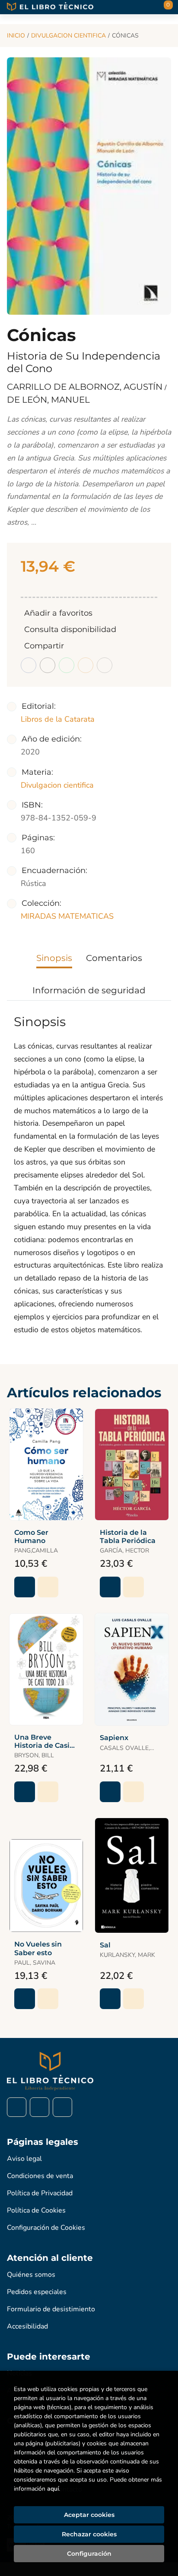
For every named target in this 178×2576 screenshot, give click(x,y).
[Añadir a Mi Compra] (25, 1587)
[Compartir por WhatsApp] (67, 665)
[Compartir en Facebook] (29, 665)
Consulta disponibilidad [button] (70, 629)
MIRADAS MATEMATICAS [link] (67, 916)
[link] (48, 1587)
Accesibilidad (27, 2326)
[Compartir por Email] (86, 665)
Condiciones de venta (40, 2176)
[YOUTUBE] (62, 2107)
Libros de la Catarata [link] (58, 719)
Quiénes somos (31, 2275)
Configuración (89, 2554)
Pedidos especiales (37, 2292)
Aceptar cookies (89, 2515)
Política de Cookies (36, 2210)
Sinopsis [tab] (54, 958)
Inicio (16, 36)
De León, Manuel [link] (48, 400)
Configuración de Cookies (46, 2228)
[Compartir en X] (48, 665)
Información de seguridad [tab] (89, 990)
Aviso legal (24, 2159)
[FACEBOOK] (17, 2107)
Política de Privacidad (40, 2193)
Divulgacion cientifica (68, 36)
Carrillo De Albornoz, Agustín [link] (86, 387)
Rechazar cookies (89, 2534)
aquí (53, 2489)
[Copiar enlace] (105, 665)
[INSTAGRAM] (40, 2107)
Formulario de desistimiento (51, 2309)
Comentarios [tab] (114, 958)
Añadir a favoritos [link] (58, 613)
